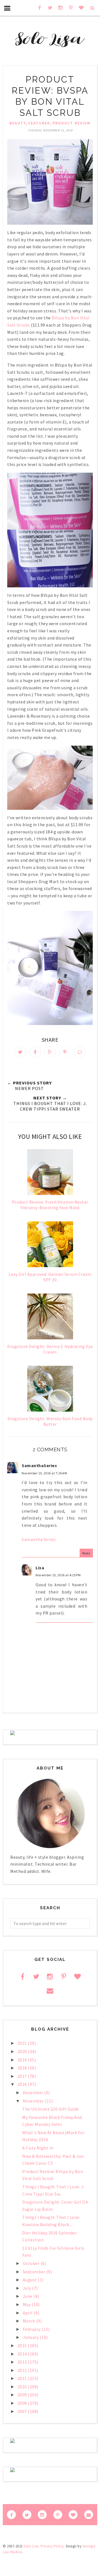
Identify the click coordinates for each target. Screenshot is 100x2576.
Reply (86, 1553)
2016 (23, 2084)
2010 (23, 2387)
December (34, 2093)
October (32, 2263)
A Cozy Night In (38, 2148)
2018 (23, 2068)
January (31, 2337)
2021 (23, 2043)
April (28, 2313)
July (27, 2288)
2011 (23, 2378)
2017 (23, 2076)
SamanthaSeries (39, 1465)
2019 (23, 2060)
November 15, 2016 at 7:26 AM (44, 1473)
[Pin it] (65, 1052)
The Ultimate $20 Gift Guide (51, 2109)
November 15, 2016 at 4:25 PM (58, 1575)
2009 (23, 2395)
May (27, 2304)
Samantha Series (39, 1539)
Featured (39, 123)
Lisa (40, 1568)
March (29, 2321)
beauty (18, 123)
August (30, 2280)
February (32, 2329)
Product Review (72, 123)
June (28, 2296)
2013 (23, 2362)
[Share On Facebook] (35, 1052)
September (35, 2272)
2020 (23, 2051)
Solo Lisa (31, 2546)
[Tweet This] (20, 1052)
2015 (23, 2346)
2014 (23, 2354)
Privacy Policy (52, 2546)
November (34, 2101)
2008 (23, 2403)
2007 (23, 2411)
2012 (23, 2370)
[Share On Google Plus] (50, 1052)
